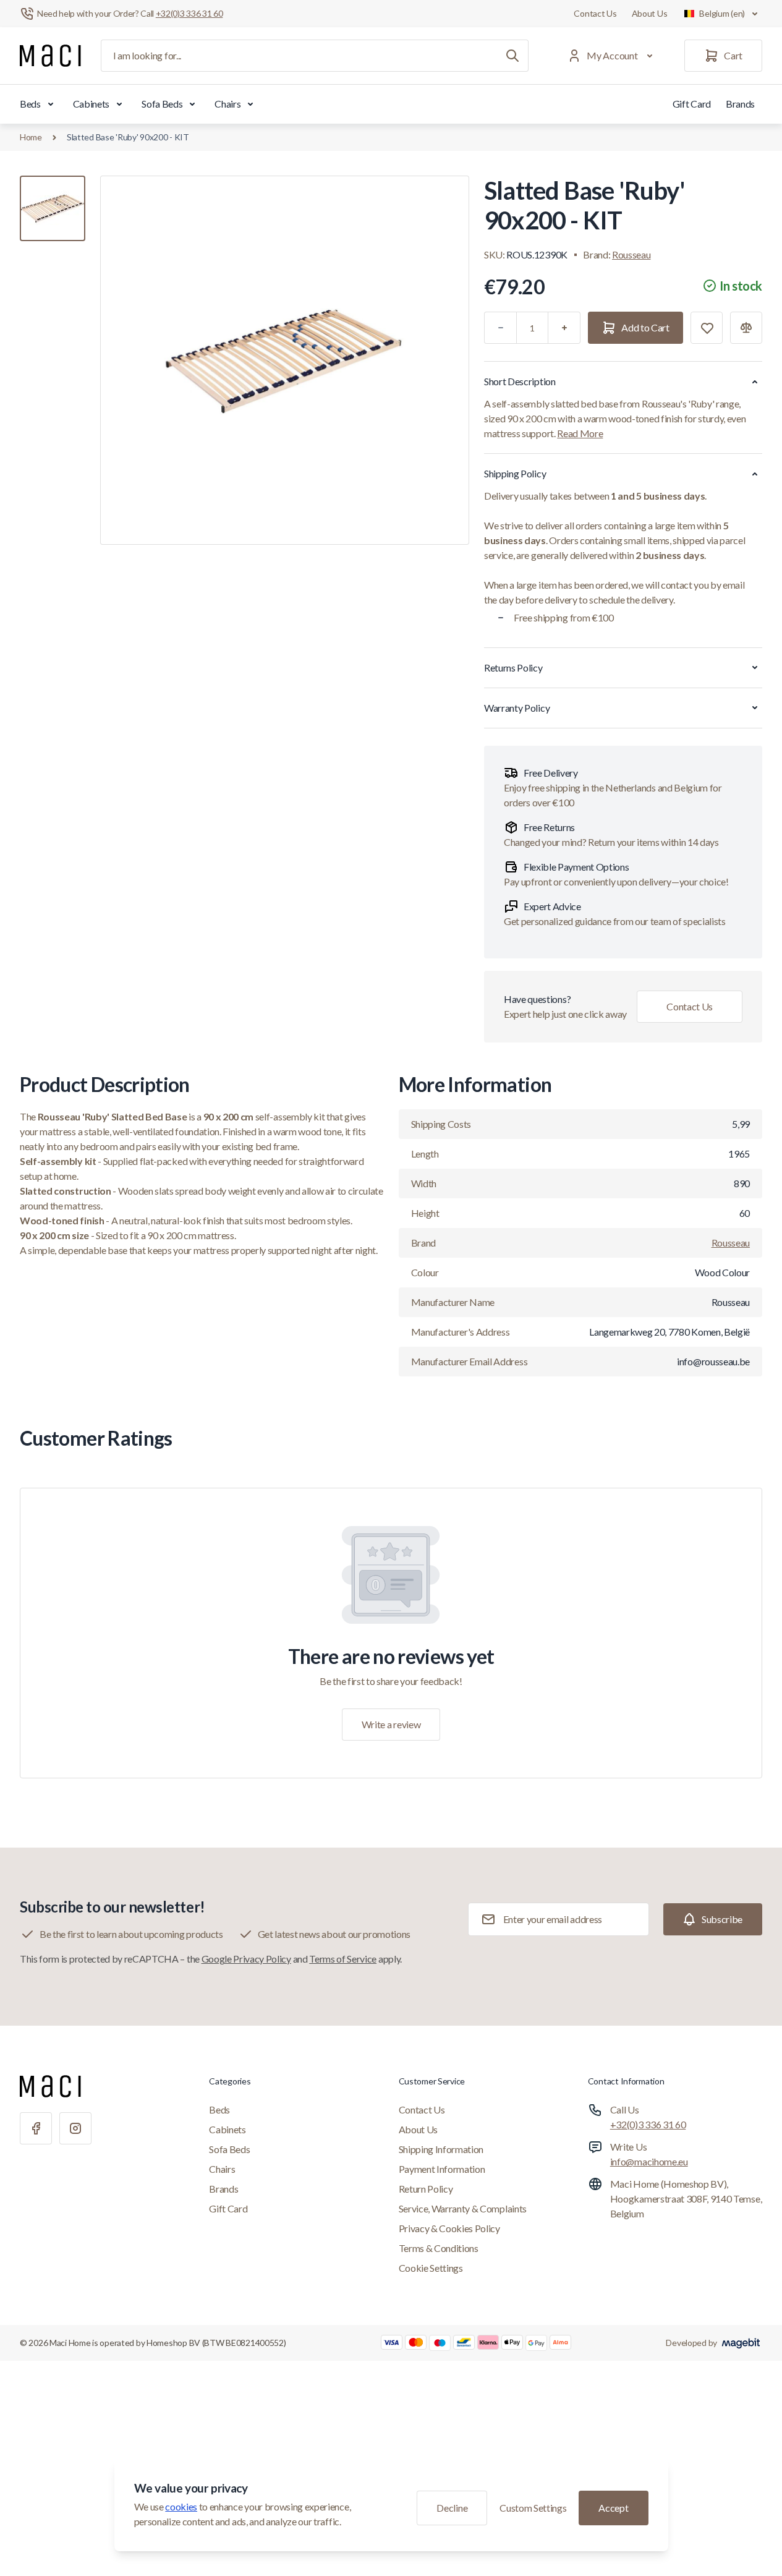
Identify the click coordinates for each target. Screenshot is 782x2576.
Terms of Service (343, 1959)
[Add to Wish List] (707, 328)
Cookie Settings (431, 2268)
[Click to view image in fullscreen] (285, 360)
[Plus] (564, 328)
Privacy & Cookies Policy (449, 2228)
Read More (580, 433)
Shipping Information (441, 2149)
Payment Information (442, 2169)
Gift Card (692, 104)
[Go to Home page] (50, 56)
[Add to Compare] (746, 328)
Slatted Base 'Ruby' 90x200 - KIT (128, 137)
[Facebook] (36, 2128)
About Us (650, 13)
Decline (452, 2508)
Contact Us (595, 13)
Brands (740, 104)
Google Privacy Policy (246, 1959)
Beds (30, 104)
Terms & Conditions (439, 2248)
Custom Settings (533, 2508)
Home (31, 137)
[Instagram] (75, 2128)
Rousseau (631, 254)
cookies (181, 2506)
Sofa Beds (162, 104)
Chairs (227, 104)
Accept (613, 2508)
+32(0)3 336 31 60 (648, 2124)
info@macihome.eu (649, 2161)
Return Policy (426, 2189)
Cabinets (91, 104)
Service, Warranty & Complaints (463, 2208)
